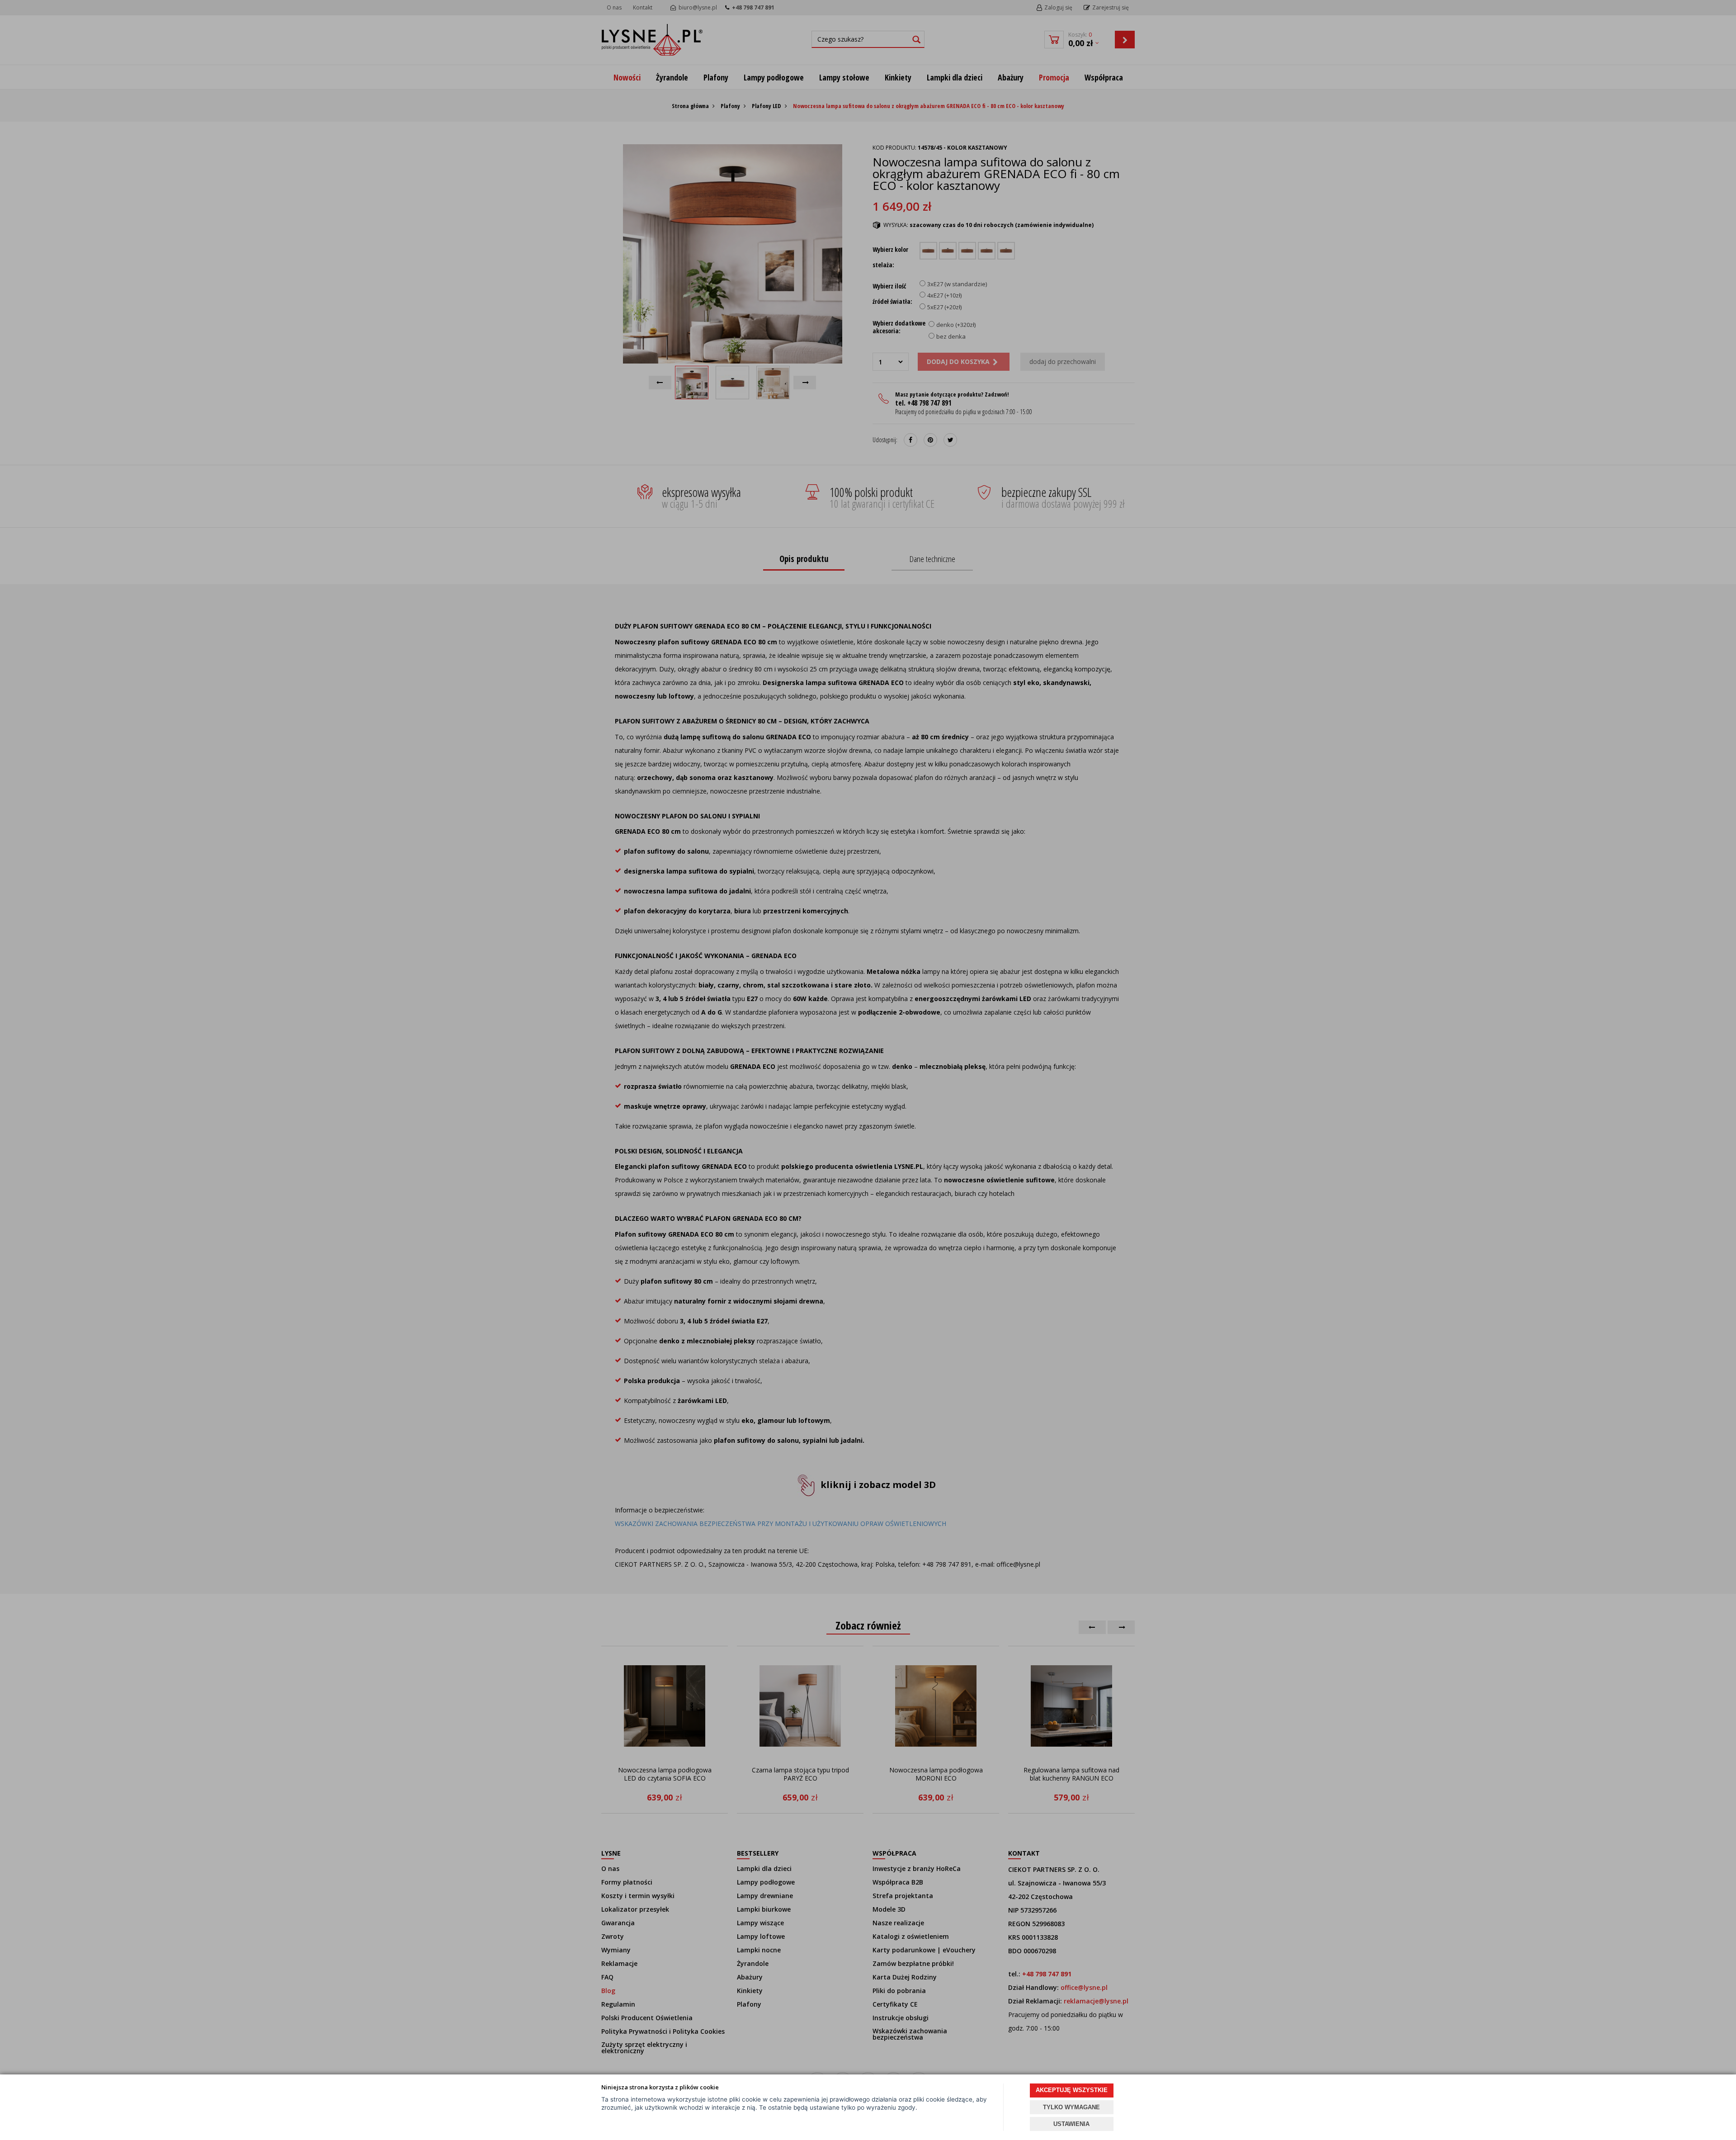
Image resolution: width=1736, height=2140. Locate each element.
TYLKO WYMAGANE (1071, 2107)
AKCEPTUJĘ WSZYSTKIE (1072, 2090)
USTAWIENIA (1071, 2124)
